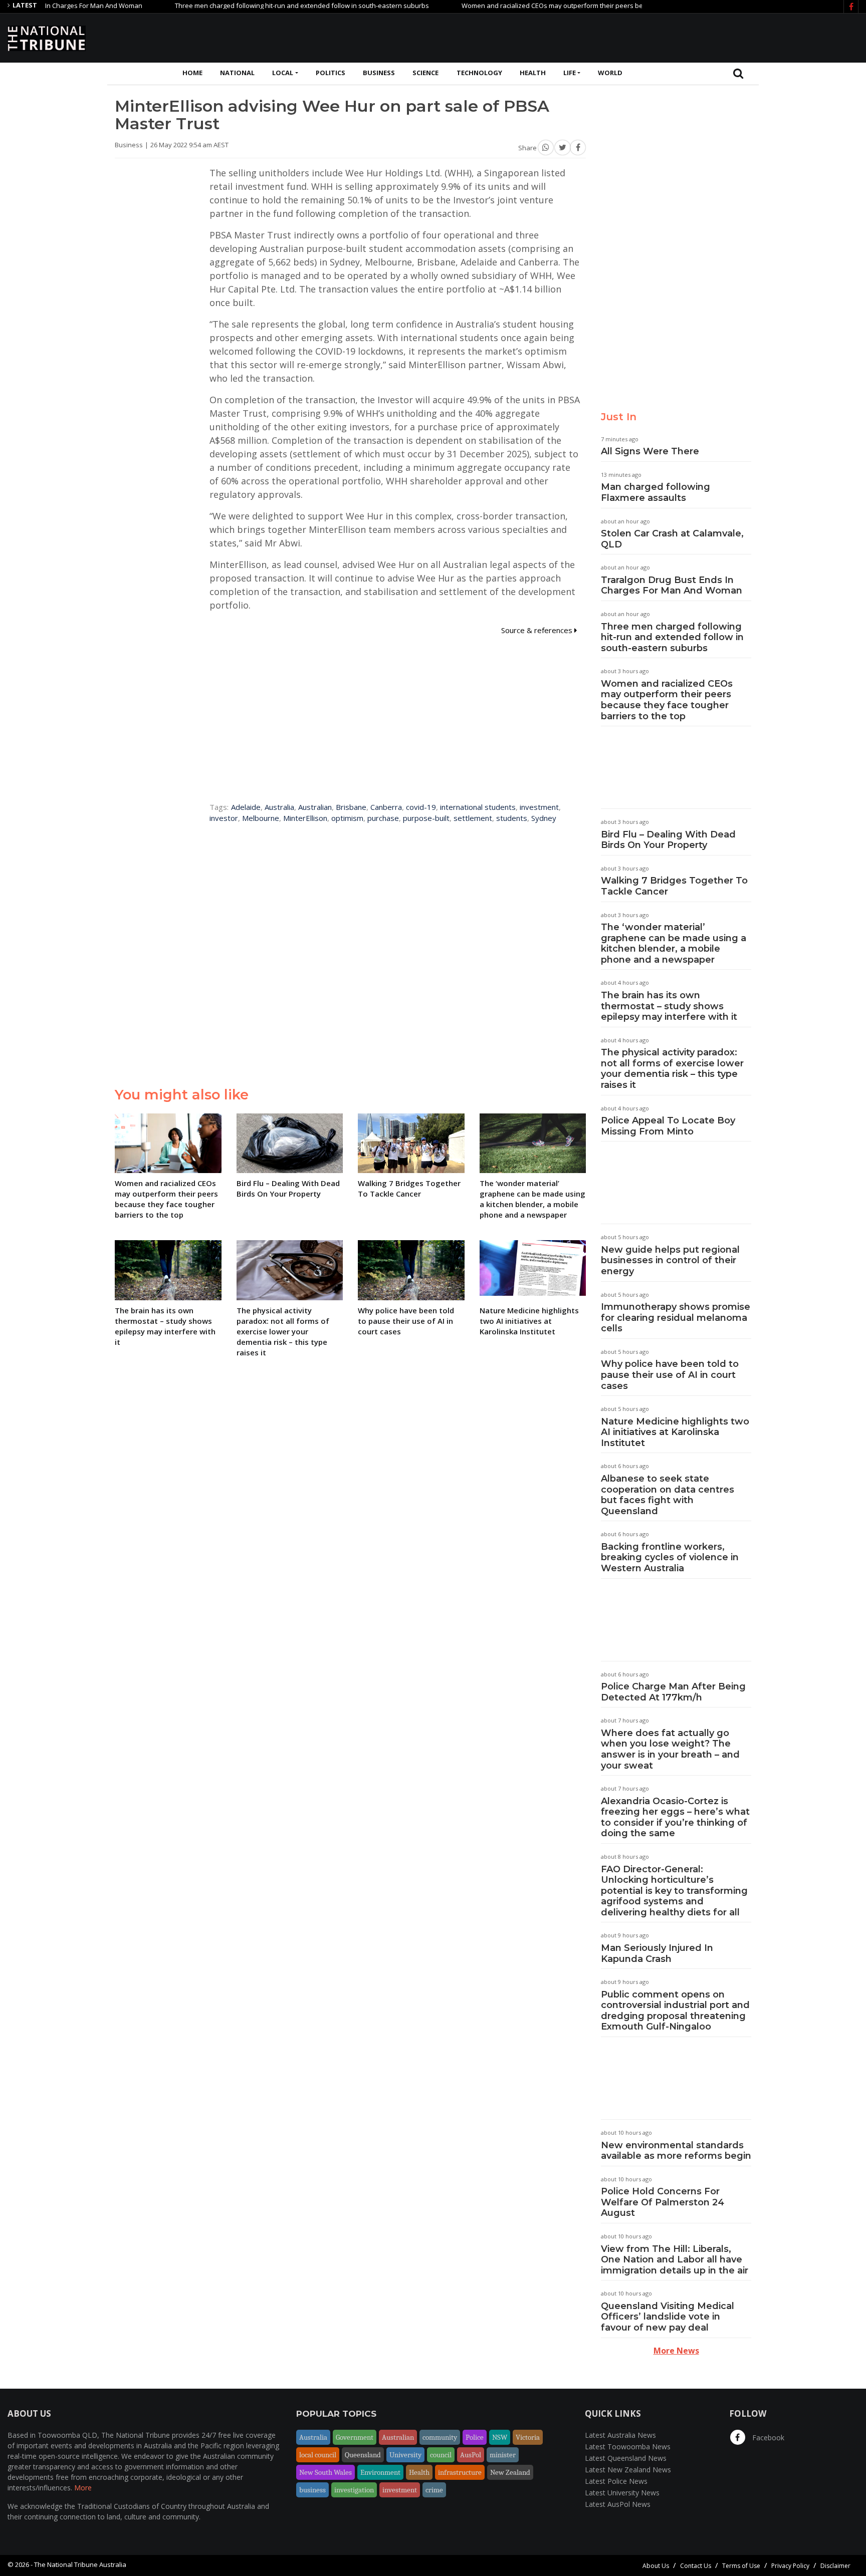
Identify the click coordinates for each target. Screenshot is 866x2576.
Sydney (544, 818)
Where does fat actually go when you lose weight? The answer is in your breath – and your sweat (670, 1749)
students (512, 818)
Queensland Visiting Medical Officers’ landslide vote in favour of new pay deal (668, 2317)
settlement (473, 818)
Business (379, 73)
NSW (500, 2437)
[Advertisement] (676, 37)
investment (539, 807)
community (440, 2437)
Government (355, 2437)
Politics (331, 73)
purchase (383, 818)
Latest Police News (616, 2481)
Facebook (767, 2438)
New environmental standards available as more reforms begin (676, 2151)
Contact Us (696, 2566)
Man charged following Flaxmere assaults (656, 492)
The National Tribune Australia (80, 2564)
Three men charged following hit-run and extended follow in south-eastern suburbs (253, 6)
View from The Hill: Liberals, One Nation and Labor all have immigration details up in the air (675, 2260)
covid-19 (421, 807)
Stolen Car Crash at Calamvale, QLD (672, 539)
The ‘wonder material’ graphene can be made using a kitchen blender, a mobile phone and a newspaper (674, 943)
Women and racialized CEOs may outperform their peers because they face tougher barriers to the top (569, 6)
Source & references (538, 630)
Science (425, 73)
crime (434, 2490)
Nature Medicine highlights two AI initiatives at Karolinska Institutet (675, 1432)
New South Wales (326, 2472)
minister (503, 2455)
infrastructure (460, 2472)
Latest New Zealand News (628, 2470)
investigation (354, 2490)
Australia (279, 807)
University (405, 2455)
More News (676, 2351)
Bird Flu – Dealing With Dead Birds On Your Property (668, 840)
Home (192, 73)
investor (224, 818)
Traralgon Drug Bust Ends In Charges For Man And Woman (672, 586)
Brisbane (351, 807)
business (312, 2490)
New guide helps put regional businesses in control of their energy (670, 1260)
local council (318, 2455)
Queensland (363, 2455)
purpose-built (426, 818)
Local (283, 73)
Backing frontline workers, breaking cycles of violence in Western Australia (670, 1557)
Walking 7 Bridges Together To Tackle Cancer (674, 886)
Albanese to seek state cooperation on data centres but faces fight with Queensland (668, 1495)
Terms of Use (741, 2566)
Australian (315, 807)
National (237, 73)
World (610, 73)
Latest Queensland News (626, 2458)
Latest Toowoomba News (628, 2447)
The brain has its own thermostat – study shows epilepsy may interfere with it (669, 1006)
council (441, 2455)
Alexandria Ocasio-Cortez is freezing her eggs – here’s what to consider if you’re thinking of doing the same (675, 1817)
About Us (656, 2566)
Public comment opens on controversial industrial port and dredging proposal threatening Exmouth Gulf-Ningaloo (675, 2011)
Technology (479, 73)
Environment (380, 2472)
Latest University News (622, 2493)
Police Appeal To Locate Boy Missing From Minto (668, 1126)
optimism (347, 818)
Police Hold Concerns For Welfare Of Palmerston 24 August (663, 2202)
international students (478, 807)
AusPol (471, 2455)
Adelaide (246, 807)
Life (570, 73)
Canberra (386, 807)
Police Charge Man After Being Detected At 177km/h (673, 1692)
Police (475, 2437)
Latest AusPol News (618, 2504)
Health (533, 73)
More (83, 2488)
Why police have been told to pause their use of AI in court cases (670, 1375)
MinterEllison (305, 818)
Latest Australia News (620, 2435)
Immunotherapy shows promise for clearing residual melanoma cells (676, 1318)
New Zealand (510, 2472)
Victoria (528, 2437)
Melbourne (261, 818)
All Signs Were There (650, 451)
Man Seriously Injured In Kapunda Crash (657, 1953)
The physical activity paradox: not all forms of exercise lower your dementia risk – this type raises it (672, 1069)
